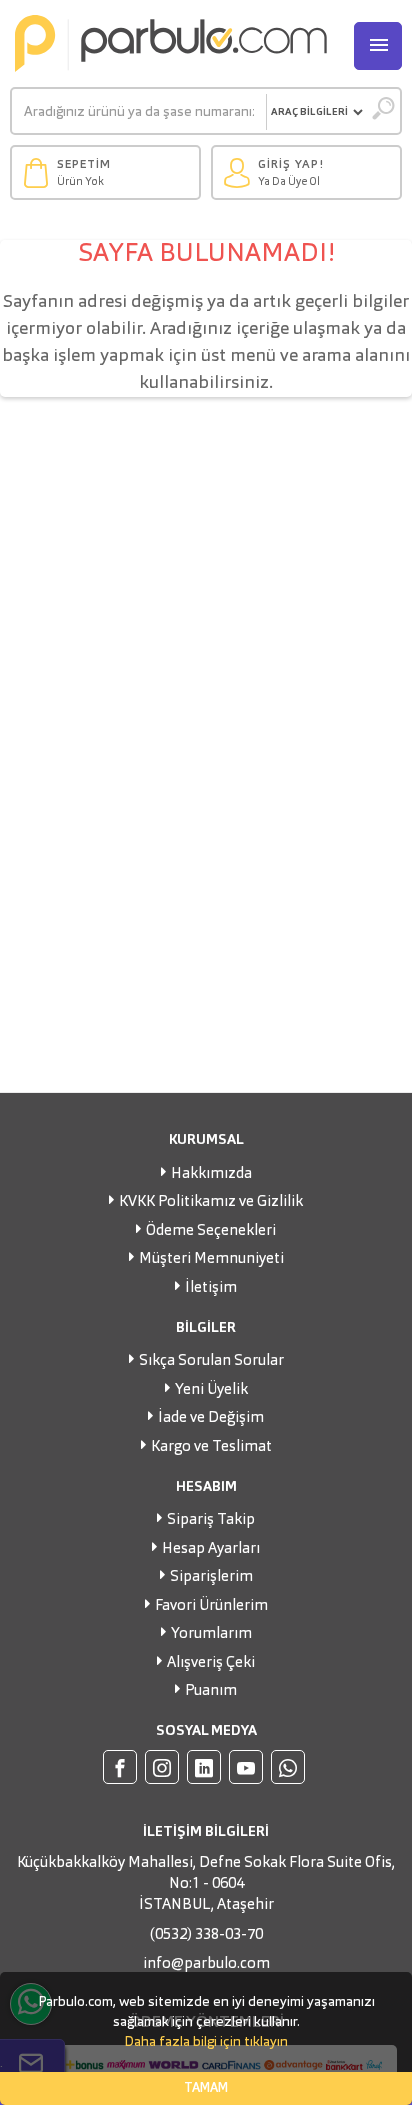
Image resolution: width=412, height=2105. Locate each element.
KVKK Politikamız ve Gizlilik (211, 1202)
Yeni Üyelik (211, 1390)
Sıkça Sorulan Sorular (211, 1361)
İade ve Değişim (211, 1418)
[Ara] (382, 112)
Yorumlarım (211, 1634)
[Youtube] (246, 1767)
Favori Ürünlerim (211, 1606)
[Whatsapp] (288, 1767)
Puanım (211, 1691)
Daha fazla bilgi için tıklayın (206, 2042)
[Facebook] (120, 1767)
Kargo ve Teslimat (211, 1447)
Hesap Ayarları (211, 1549)
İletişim (211, 1288)
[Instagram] (162, 1767)
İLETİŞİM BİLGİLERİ (206, 1832)
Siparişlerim (211, 1577)
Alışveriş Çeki (211, 1663)
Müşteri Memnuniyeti (211, 1259)
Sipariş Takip (211, 1520)
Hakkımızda (211, 1174)
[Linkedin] (204, 1767)
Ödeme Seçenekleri (211, 1231)
